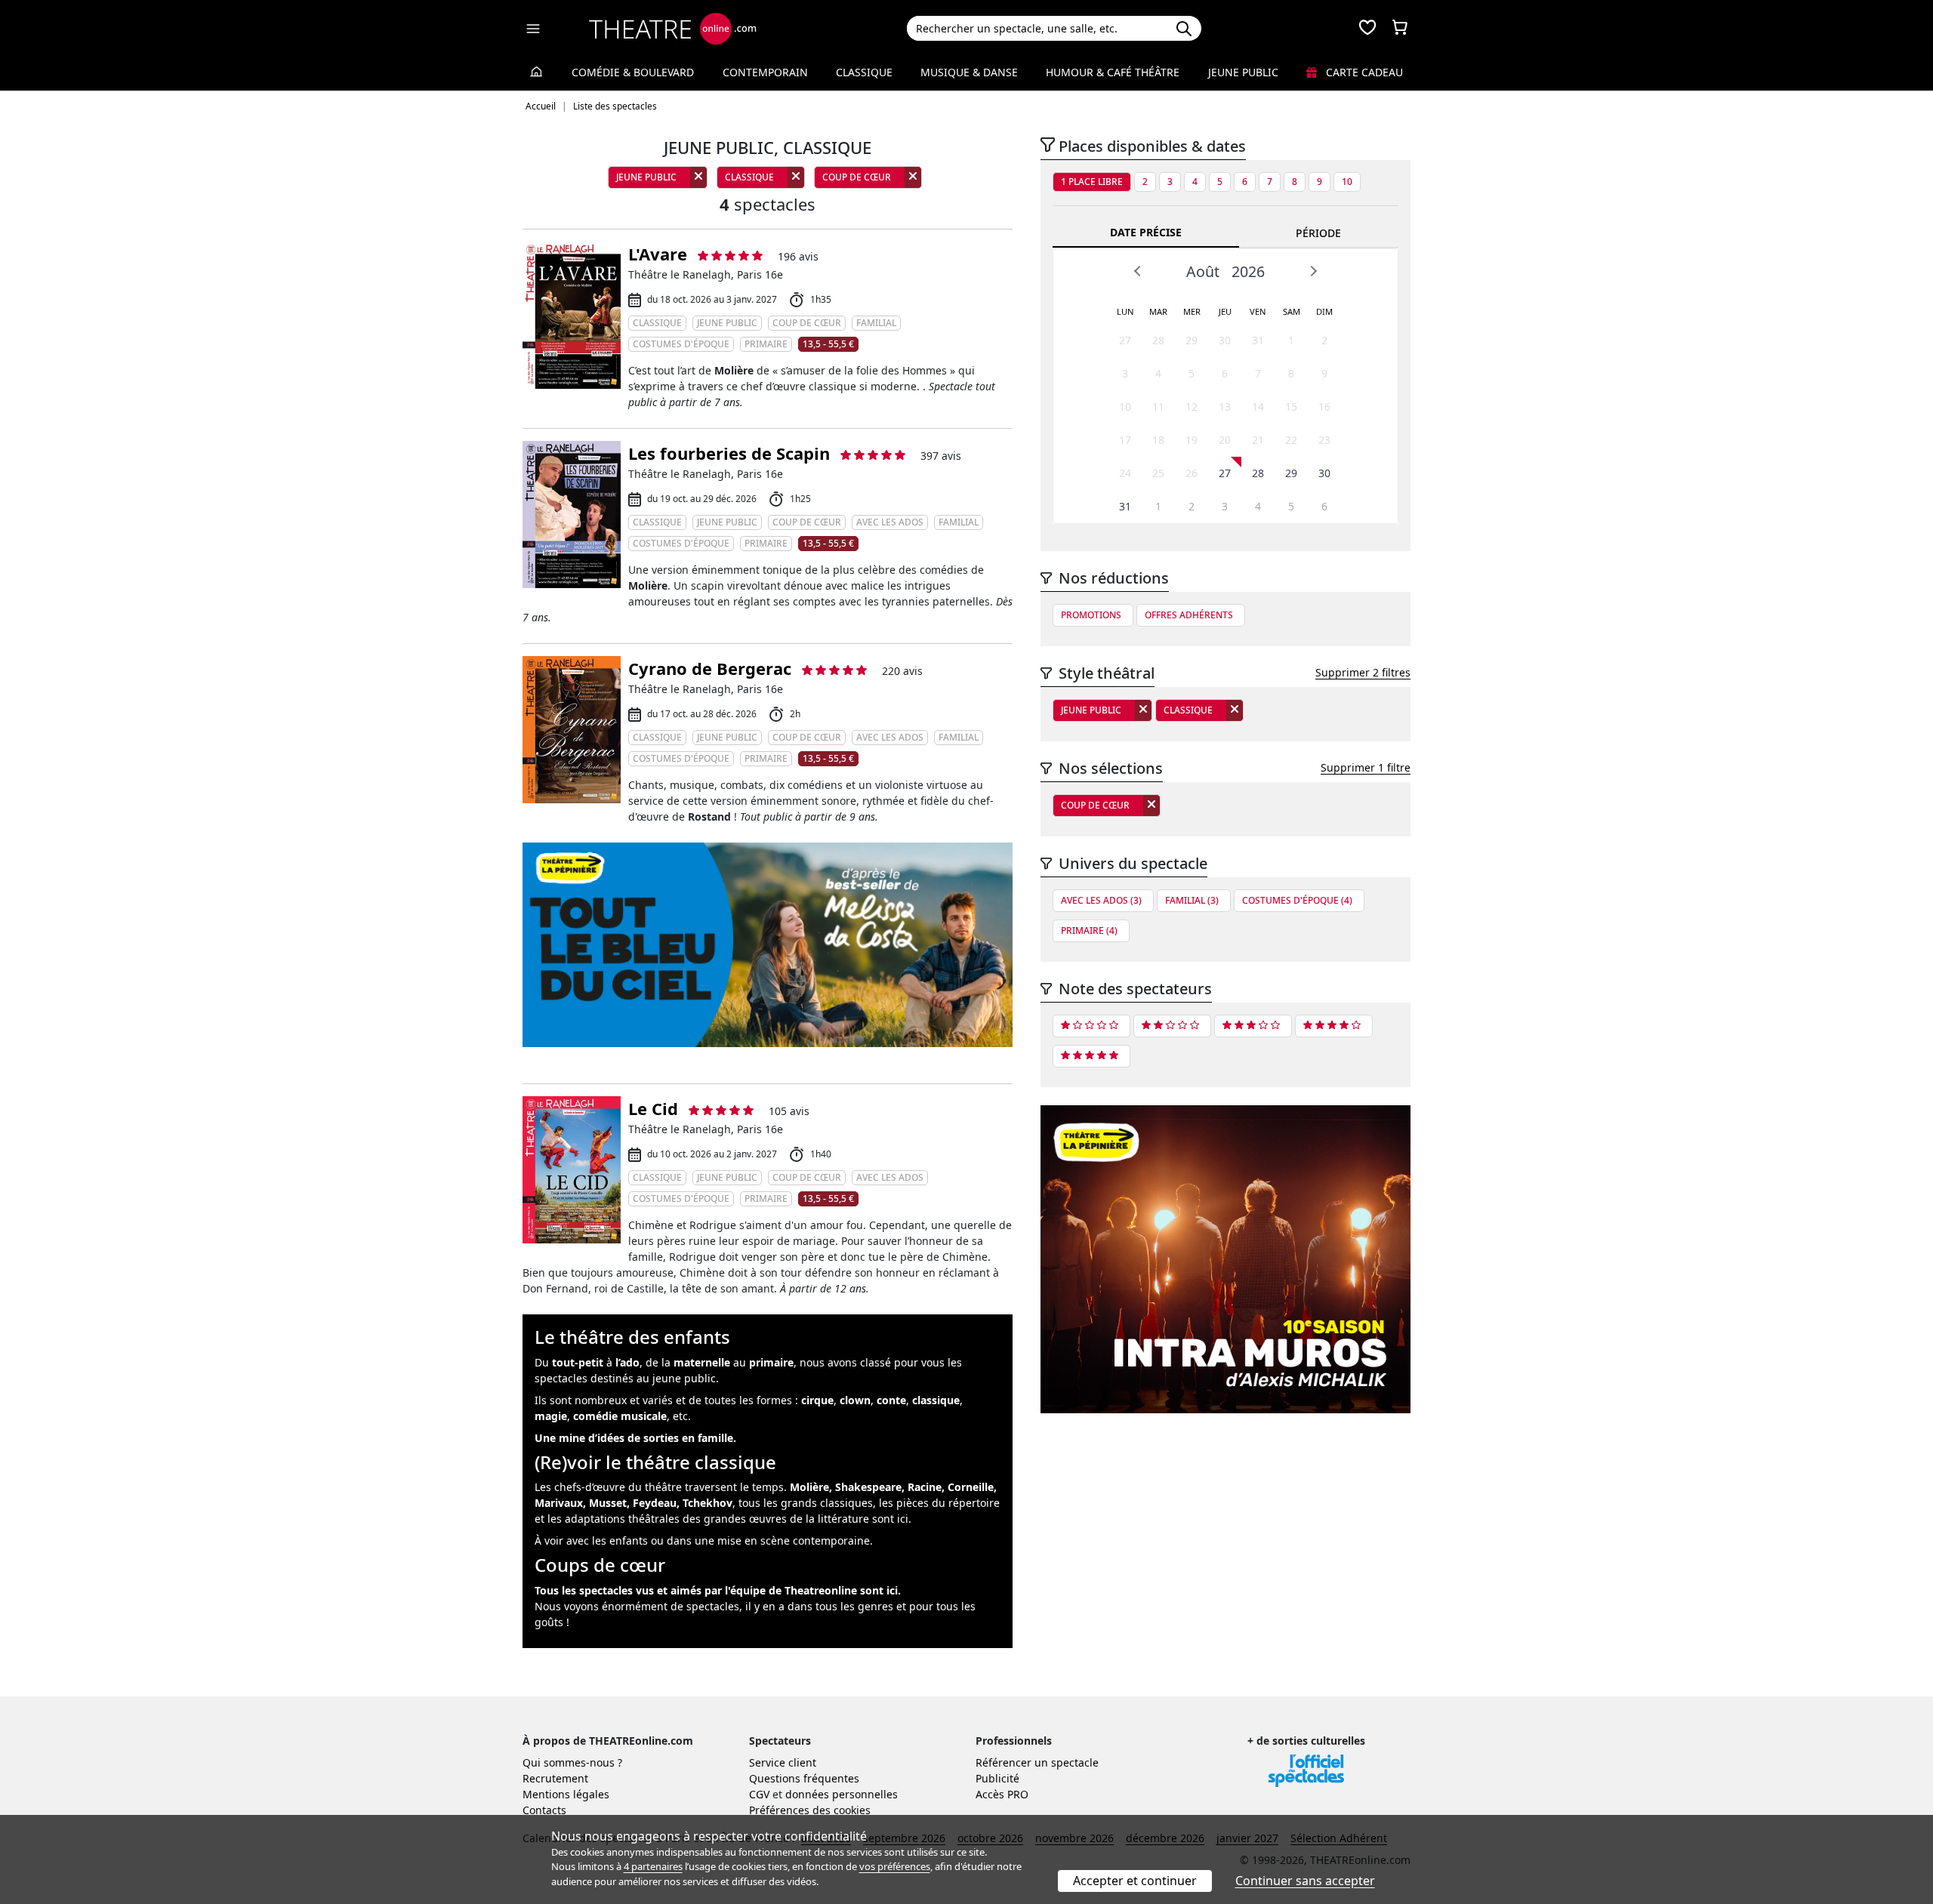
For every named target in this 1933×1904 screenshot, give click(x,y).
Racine (925, 1487)
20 (1225, 440)
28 (1158, 340)
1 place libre (1092, 182)
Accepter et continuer (1135, 1881)
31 (1258, 340)
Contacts (544, 1810)
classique (936, 1400)
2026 (1248, 271)
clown (855, 1400)
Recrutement (555, 1778)
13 (1225, 407)
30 (1225, 340)
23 (1324, 440)
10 (1347, 182)
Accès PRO (1002, 1794)
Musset (608, 1503)
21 (1258, 440)
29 (1192, 340)
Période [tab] (1318, 233)
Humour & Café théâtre (1113, 72)
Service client (783, 1762)
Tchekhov (708, 1503)
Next (1313, 271)
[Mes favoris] (1367, 29)
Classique (864, 72)
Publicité (997, 1778)
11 (1158, 407)
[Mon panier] (1400, 29)
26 (1192, 473)
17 (1125, 440)
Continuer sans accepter (1305, 1881)
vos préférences (895, 1866)
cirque (817, 1400)
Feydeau (655, 1503)
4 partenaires (653, 1866)
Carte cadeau (1363, 72)
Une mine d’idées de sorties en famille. (635, 1438)
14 (1258, 407)
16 (1324, 407)
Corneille (971, 1487)
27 (1125, 340)
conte (891, 1400)
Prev (1138, 271)
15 (1291, 407)
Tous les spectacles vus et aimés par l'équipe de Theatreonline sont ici (716, 1590)
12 (1192, 407)
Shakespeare (868, 1487)
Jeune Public (1243, 72)
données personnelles (842, 1794)
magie (551, 1416)
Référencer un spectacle (1037, 1762)
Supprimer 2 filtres (1363, 672)
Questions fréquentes (804, 1778)
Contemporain (765, 72)
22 (1291, 440)
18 (1158, 440)
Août (1203, 271)
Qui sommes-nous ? (572, 1762)
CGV (759, 1794)
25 (1158, 473)
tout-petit (578, 1362)
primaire (771, 1362)
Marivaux (559, 1503)
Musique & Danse (969, 72)
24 (1125, 473)
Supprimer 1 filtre (1366, 767)
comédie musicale (620, 1416)
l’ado (627, 1362)
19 (1192, 440)
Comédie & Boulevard (633, 72)
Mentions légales (566, 1794)
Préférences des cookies (810, 1810)
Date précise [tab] (1146, 232)
